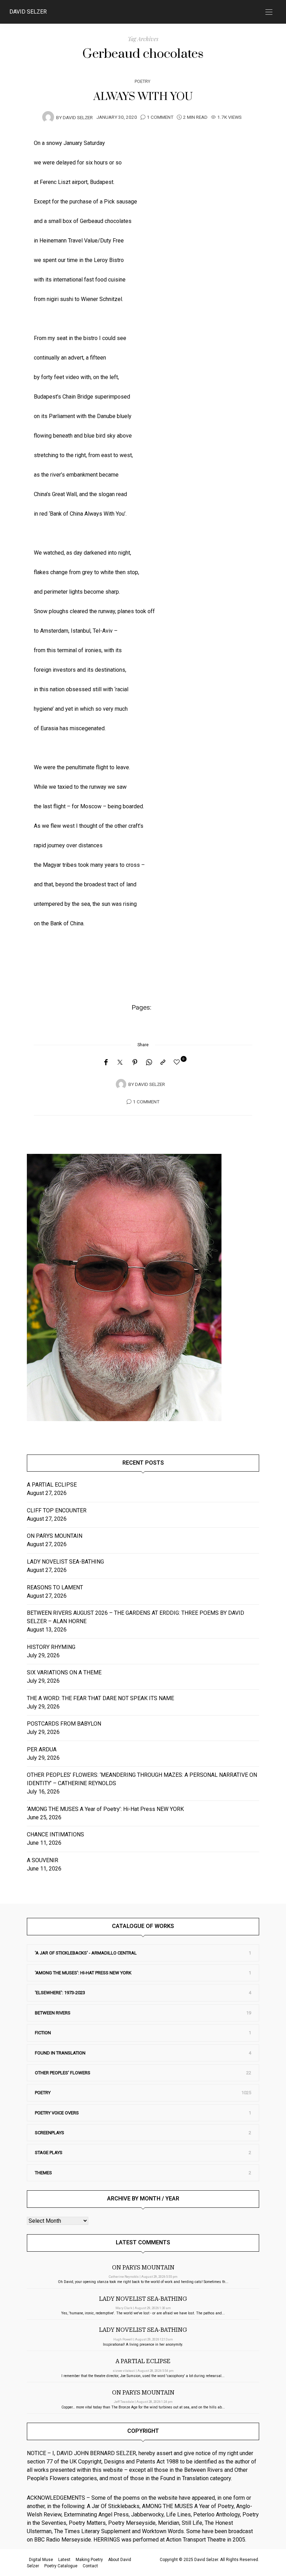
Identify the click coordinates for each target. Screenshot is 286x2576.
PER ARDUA (42, 1749)
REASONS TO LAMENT (55, 1587)
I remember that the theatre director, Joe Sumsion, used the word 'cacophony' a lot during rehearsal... (143, 2376)
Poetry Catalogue (61, 2566)
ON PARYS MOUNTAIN (55, 1536)
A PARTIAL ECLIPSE (52, 1485)
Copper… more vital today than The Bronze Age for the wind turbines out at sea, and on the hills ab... (143, 2407)
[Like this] (178, 1062)
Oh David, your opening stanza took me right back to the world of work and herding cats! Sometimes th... (143, 2282)
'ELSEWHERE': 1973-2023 (60, 1993)
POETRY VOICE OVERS (57, 2113)
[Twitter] (120, 1063)
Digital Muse (41, 2560)
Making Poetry (89, 2560)
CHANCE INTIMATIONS (55, 1834)
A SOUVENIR (43, 1860)
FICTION (43, 2033)
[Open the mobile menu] (269, 12)
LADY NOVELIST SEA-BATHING (65, 1562)
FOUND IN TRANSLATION (60, 2053)
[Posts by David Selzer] (48, 117)
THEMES (43, 2173)
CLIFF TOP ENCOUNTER (57, 1510)
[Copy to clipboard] (163, 1063)
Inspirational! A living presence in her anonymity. (143, 2344)
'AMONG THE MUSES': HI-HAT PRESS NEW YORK (83, 1973)
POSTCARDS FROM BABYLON (65, 1724)
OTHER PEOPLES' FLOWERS (63, 2073)
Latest (64, 2560)
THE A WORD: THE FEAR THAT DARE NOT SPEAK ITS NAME (100, 1698)
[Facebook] (106, 1063)
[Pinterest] (135, 1063)
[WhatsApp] (149, 1063)
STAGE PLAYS (49, 2153)
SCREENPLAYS (50, 2133)
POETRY (142, 81)
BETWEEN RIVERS (53, 2013)
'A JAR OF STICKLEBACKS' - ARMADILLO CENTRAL (86, 1953)
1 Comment (160, 117)
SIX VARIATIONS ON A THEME (64, 1672)
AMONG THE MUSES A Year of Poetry (188, 2506)
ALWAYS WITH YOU (143, 97)
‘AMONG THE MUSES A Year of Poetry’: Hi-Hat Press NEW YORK (105, 1809)
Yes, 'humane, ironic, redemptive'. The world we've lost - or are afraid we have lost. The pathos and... (143, 2313)
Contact (90, 2566)
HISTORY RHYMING (51, 1647)
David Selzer (28, 12)
